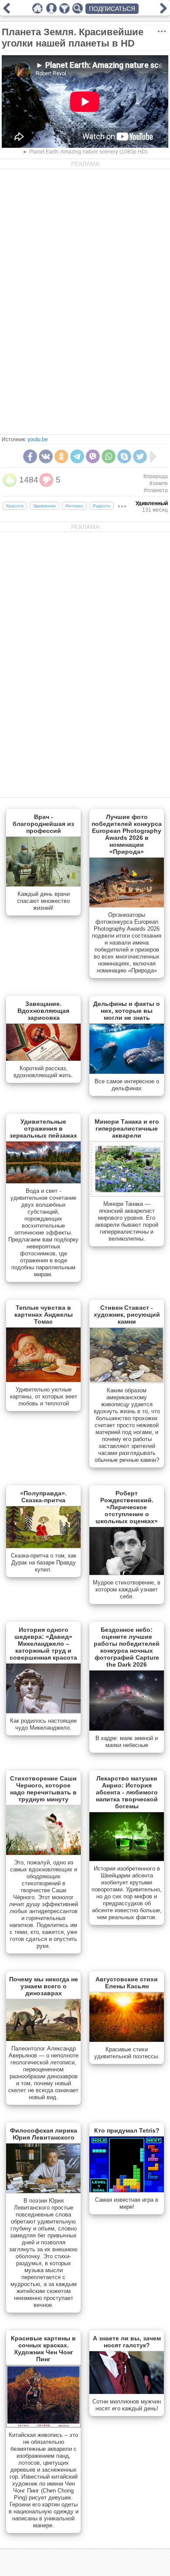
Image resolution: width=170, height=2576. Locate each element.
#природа (156, 476)
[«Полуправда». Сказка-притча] (43, 1546)
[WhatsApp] (109, 456)
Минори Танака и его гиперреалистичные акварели (127, 1128)
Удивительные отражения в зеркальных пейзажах (43, 1128)
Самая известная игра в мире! (127, 2203)
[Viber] (93, 456)
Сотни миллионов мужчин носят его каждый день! (127, 2405)
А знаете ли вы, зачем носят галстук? (127, 2342)
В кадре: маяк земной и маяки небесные (127, 1742)
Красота (15, 506)
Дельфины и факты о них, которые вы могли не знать (127, 1011)
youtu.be (38, 439)
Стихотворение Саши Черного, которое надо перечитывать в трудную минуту (43, 1789)
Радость (102, 506)
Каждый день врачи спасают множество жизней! (43, 901)
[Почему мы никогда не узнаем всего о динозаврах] (43, 2039)
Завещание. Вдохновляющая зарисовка (43, 1011)
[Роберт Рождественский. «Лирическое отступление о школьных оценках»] (127, 1573)
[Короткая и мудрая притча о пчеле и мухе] (7, 11)
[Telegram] (77, 456)
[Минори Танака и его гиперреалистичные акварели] (127, 1195)
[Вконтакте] (46, 456)
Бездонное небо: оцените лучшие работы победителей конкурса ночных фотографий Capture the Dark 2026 (127, 1647)
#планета (156, 490)
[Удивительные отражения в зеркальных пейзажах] (43, 1181)
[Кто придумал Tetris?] (127, 2190)
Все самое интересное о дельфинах (127, 1085)
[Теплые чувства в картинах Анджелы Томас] (43, 1380)
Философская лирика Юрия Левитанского (44, 2134)
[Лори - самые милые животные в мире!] (163, 11)
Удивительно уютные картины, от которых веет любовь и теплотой (44, 1396)
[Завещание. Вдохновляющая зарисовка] (43, 1059)
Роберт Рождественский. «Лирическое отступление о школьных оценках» (127, 1507)
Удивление (44, 506)
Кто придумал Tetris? (127, 2130)
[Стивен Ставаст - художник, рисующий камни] (127, 1381)
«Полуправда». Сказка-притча (43, 1497)
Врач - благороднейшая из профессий (43, 824)
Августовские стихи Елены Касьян (127, 1983)
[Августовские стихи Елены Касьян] (127, 2040)
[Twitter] (140, 456)
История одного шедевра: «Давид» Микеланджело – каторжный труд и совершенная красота (43, 1644)
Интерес (74, 506)
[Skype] (124, 456)
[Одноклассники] (61, 456)
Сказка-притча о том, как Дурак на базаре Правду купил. (44, 1563)
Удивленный (152, 503)
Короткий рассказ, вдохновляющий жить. (43, 1072)
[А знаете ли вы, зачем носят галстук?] (127, 2392)
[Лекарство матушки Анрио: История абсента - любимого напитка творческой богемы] (127, 1859)
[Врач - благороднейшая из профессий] (43, 885)
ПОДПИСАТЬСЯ (112, 9)
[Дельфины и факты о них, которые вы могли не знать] (127, 1072)
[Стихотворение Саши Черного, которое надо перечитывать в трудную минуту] (43, 1853)
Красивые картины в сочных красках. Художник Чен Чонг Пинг (43, 2349)
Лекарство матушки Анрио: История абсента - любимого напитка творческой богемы (127, 1792)
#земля (159, 483)
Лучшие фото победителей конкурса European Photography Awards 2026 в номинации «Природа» (127, 834)
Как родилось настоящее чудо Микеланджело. (43, 1724)
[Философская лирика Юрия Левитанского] (43, 2191)
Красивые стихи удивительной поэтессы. (127, 2053)
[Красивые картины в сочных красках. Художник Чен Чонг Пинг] (43, 2426)
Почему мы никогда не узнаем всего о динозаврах (44, 1986)
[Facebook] (30, 456)
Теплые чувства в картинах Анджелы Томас (44, 1315)
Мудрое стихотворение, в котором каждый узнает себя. (127, 1589)
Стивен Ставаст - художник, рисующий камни (127, 1315)
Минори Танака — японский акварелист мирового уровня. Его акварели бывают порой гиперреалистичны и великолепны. (127, 1221)
